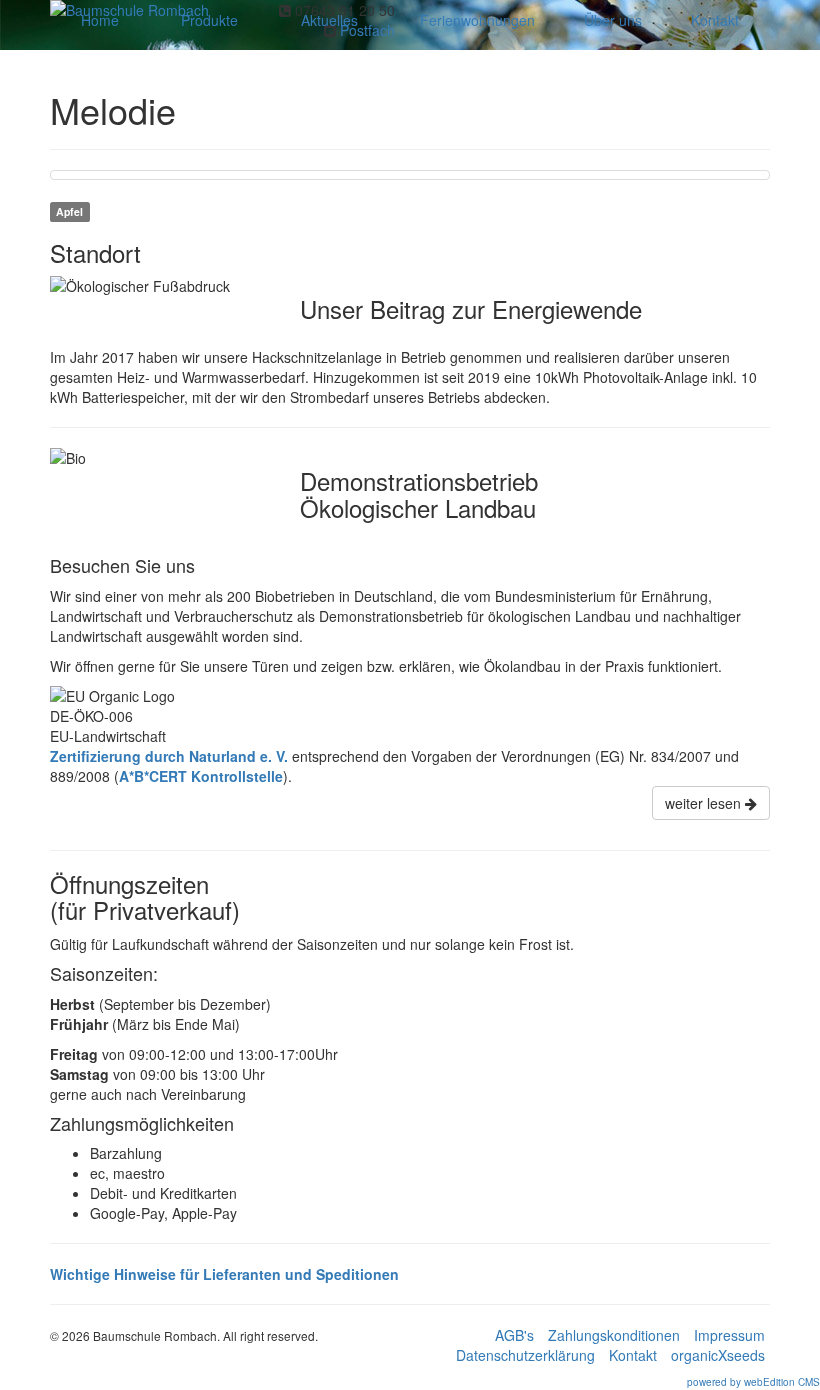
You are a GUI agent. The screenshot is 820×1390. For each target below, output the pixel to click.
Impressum (729, 1335)
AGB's (514, 1335)
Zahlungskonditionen (614, 1335)
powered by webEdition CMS (753, 1382)
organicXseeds (718, 1355)
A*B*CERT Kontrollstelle (201, 776)
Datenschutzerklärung (525, 1355)
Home (100, 20)
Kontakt (715, 20)
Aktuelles (329, 20)
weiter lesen (705, 803)
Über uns (613, 20)
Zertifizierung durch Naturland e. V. (169, 756)
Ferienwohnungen (477, 20)
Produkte (209, 20)
